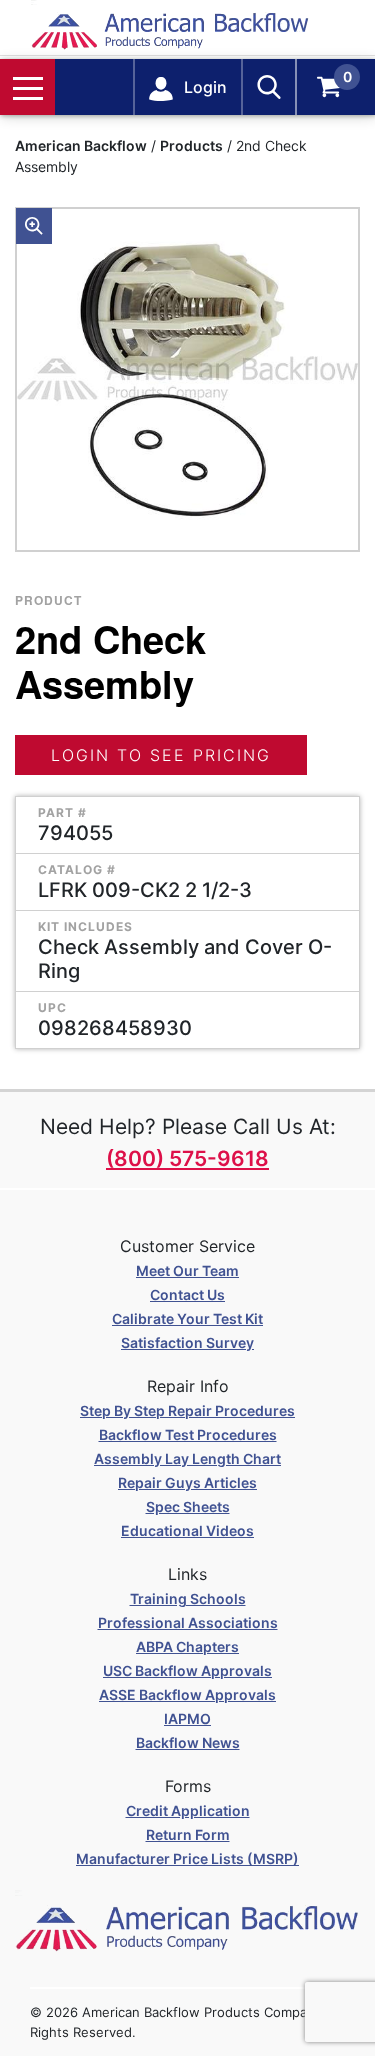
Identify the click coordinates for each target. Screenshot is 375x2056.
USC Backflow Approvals (187, 1670)
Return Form (188, 1834)
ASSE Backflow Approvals (187, 1694)
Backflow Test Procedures (188, 1434)
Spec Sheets (188, 1506)
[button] (34, 226)
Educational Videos (187, 1530)
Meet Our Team (187, 1270)
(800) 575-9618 (187, 1158)
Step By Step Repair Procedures (187, 1410)
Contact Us (187, 1294)
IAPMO (187, 1718)
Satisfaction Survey (187, 1342)
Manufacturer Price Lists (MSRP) (187, 1858)
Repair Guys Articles (187, 1482)
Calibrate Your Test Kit (187, 1318)
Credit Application (188, 1810)
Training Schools (188, 1598)
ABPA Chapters (187, 1646)
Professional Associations (188, 1622)
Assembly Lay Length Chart (187, 1458)
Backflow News (188, 1742)
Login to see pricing (161, 755)
